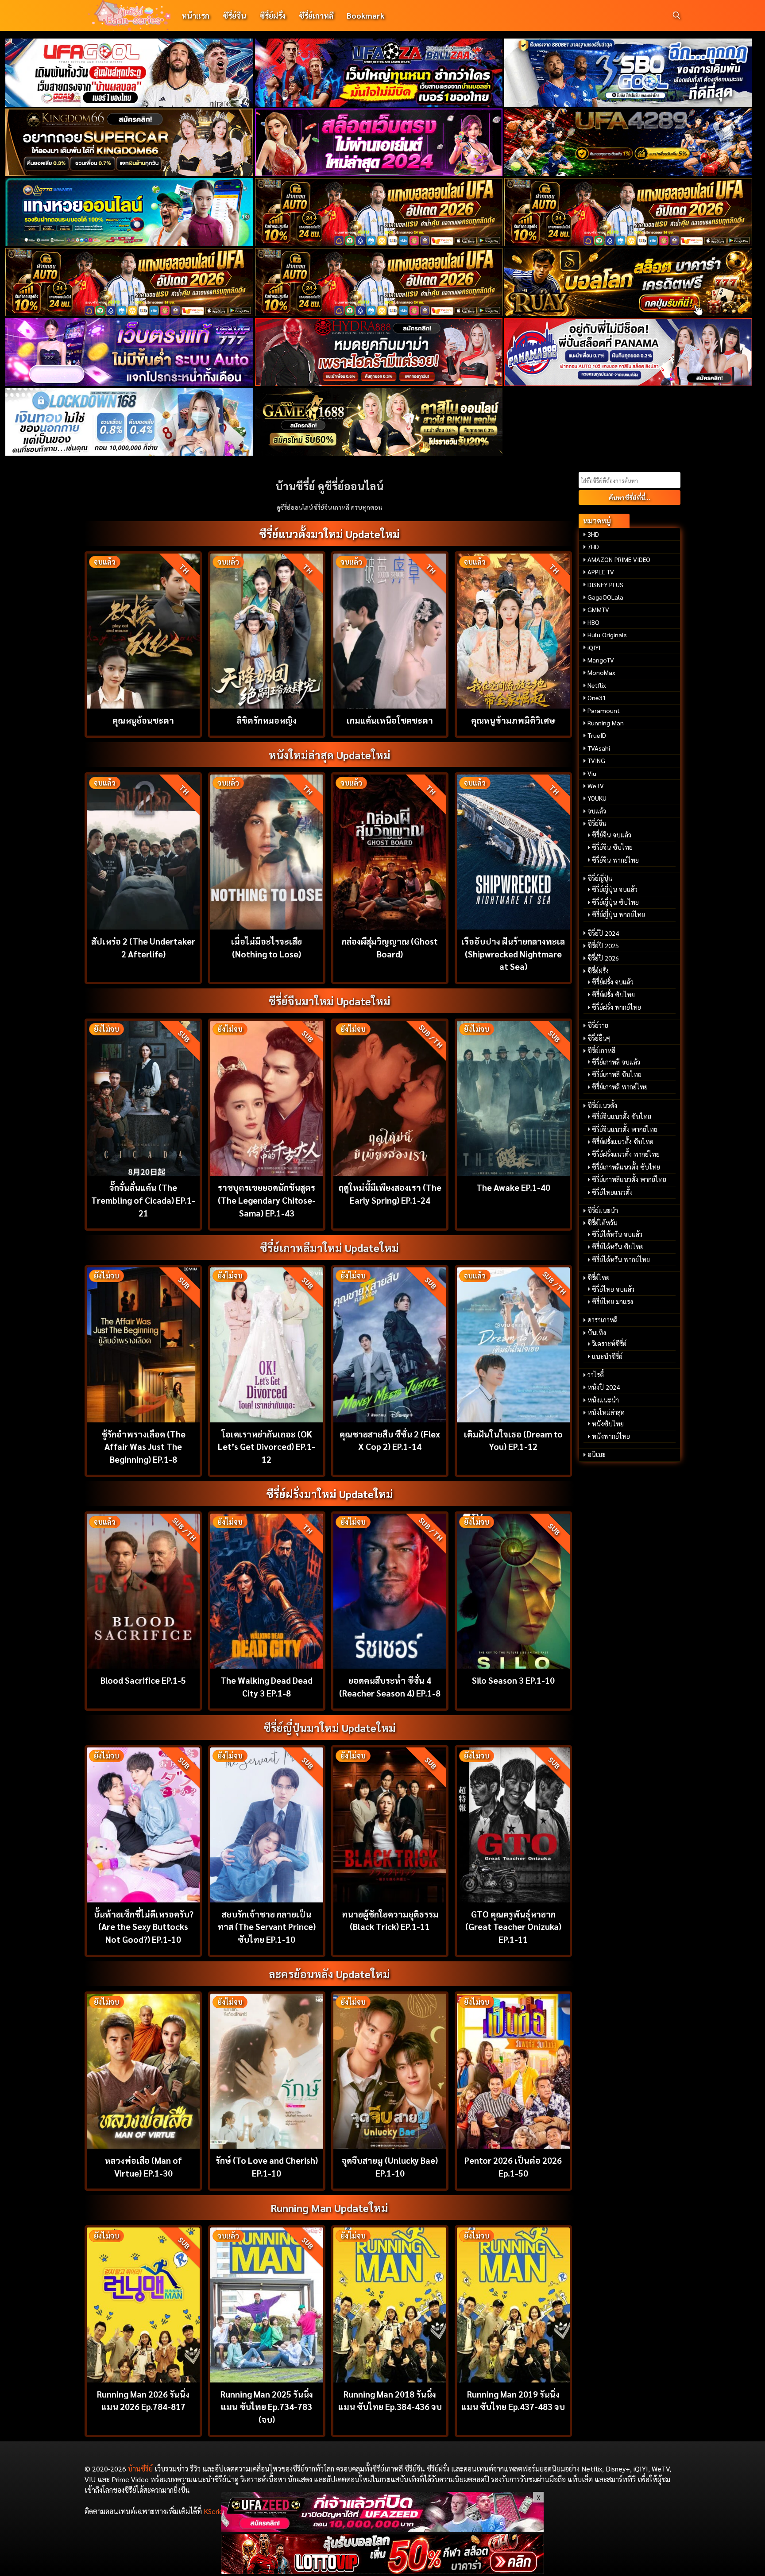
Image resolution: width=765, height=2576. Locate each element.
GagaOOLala (605, 597)
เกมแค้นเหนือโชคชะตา (390, 720)
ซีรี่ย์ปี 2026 (603, 958)
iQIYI (594, 647)
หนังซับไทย (608, 1424)
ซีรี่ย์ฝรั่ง (272, 15)
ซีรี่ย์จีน (234, 15)
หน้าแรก (195, 15)
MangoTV (601, 660)
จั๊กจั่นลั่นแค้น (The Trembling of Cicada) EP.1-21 (143, 1200)
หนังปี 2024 (604, 1387)
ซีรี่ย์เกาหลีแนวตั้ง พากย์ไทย (629, 1179)
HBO (593, 622)
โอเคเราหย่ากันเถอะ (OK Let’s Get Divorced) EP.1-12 (267, 1447)
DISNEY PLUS (605, 585)
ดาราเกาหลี (603, 1320)
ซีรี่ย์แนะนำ (603, 1210)
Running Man (606, 723)
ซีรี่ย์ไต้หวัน (603, 1223)
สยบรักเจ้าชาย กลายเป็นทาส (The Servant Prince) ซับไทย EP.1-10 (267, 1927)
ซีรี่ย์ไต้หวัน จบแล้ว (617, 1234)
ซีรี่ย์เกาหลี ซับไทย (617, 1074)
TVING (596, 760)
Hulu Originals (607, 635)
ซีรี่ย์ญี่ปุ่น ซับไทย (615, 902)
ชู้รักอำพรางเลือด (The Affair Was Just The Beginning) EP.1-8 (143, 1447)
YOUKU (597, 798)
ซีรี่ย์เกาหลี (316, 15)
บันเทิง (597, 1333)
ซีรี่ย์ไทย (599, 1278)
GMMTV (598, 609)
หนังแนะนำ (603, 1400)
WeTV (596, 786)
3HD (593, 534)
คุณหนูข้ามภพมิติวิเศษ (513, 720)
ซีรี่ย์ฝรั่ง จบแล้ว (613, 982)
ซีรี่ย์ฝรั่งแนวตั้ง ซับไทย (623, 1142)
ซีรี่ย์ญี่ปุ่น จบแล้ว (615, 889)
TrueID (597, 735)
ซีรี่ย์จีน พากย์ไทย (615, 860)
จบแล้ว (597, 811)
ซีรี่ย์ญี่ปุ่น (600, 878)
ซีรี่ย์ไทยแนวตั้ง (612, 1192)
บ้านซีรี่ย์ (140, 2469)
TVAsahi (599, 748)
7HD (593, 546)
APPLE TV (601, 572)
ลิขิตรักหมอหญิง (267, 720)
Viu (592, 773)
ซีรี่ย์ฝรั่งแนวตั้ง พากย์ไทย (626, 1154)
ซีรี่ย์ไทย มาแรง (612, 1302)
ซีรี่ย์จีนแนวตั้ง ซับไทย (622, 1116)
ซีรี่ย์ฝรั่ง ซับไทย (613, 995)
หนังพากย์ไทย (611, 1436)
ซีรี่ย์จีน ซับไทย (612, 847)
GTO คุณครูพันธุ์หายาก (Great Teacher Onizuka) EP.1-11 (513, 1927)
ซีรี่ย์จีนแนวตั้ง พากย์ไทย (625, 1129)
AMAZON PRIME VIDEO (619, 559)
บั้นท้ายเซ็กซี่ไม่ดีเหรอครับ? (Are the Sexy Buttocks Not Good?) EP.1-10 (143, 1927)
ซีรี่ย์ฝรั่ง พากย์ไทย (616, 1007)
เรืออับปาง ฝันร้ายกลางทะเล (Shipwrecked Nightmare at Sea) (513, 954)
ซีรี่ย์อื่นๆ (599, 1038)
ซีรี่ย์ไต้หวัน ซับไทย (618, 1247)
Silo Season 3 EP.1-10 (513, 1680)
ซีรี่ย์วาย (598, 1025)
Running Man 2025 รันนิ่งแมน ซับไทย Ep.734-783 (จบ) (267, 2407)
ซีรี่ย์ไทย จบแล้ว (613, 1289)
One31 (597, 697)
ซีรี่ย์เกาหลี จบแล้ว (616, 1062)
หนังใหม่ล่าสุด (606, 1412)
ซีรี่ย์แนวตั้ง (602, 1105)
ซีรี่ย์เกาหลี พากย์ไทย (620, 1087)
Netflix (597, 685)
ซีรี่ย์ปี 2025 (603, 945)
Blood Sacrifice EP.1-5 (143, 1680)
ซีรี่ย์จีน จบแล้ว (612, 835)
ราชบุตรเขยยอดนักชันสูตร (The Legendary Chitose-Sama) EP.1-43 (267, 1200)
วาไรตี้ (596, 1375)
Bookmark (365, 15)
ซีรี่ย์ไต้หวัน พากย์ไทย (621, 1259)
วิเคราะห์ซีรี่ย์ (609, 1344)
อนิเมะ (597, 1454)
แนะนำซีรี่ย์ (607, 1356)
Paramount (604, 710)
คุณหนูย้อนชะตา (143, 720)
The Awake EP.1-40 (513, 1187)
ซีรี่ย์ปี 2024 (603, 933)
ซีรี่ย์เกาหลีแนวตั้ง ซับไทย (626, 1167)
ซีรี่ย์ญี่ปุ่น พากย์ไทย (618, 914)
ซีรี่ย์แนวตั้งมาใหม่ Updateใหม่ (329, 534)
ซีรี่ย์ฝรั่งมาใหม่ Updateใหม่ (330, 1494)
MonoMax (601, 672)
